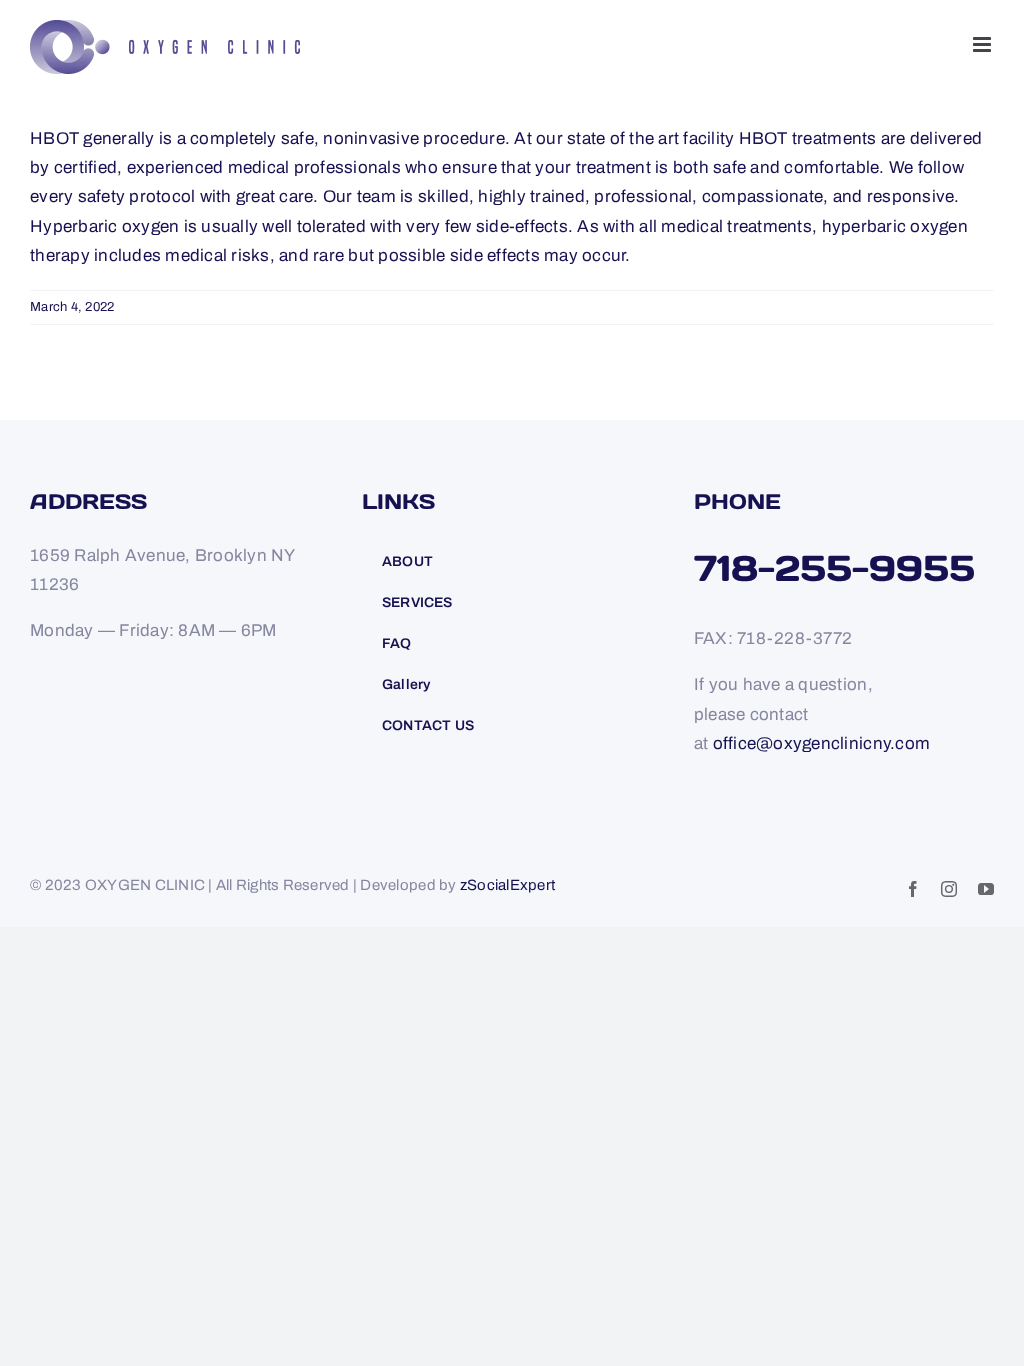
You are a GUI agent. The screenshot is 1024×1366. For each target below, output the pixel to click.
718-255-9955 (834, 568)
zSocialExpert (507, 885)
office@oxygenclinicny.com (821, 743)
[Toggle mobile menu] (983, 44)
